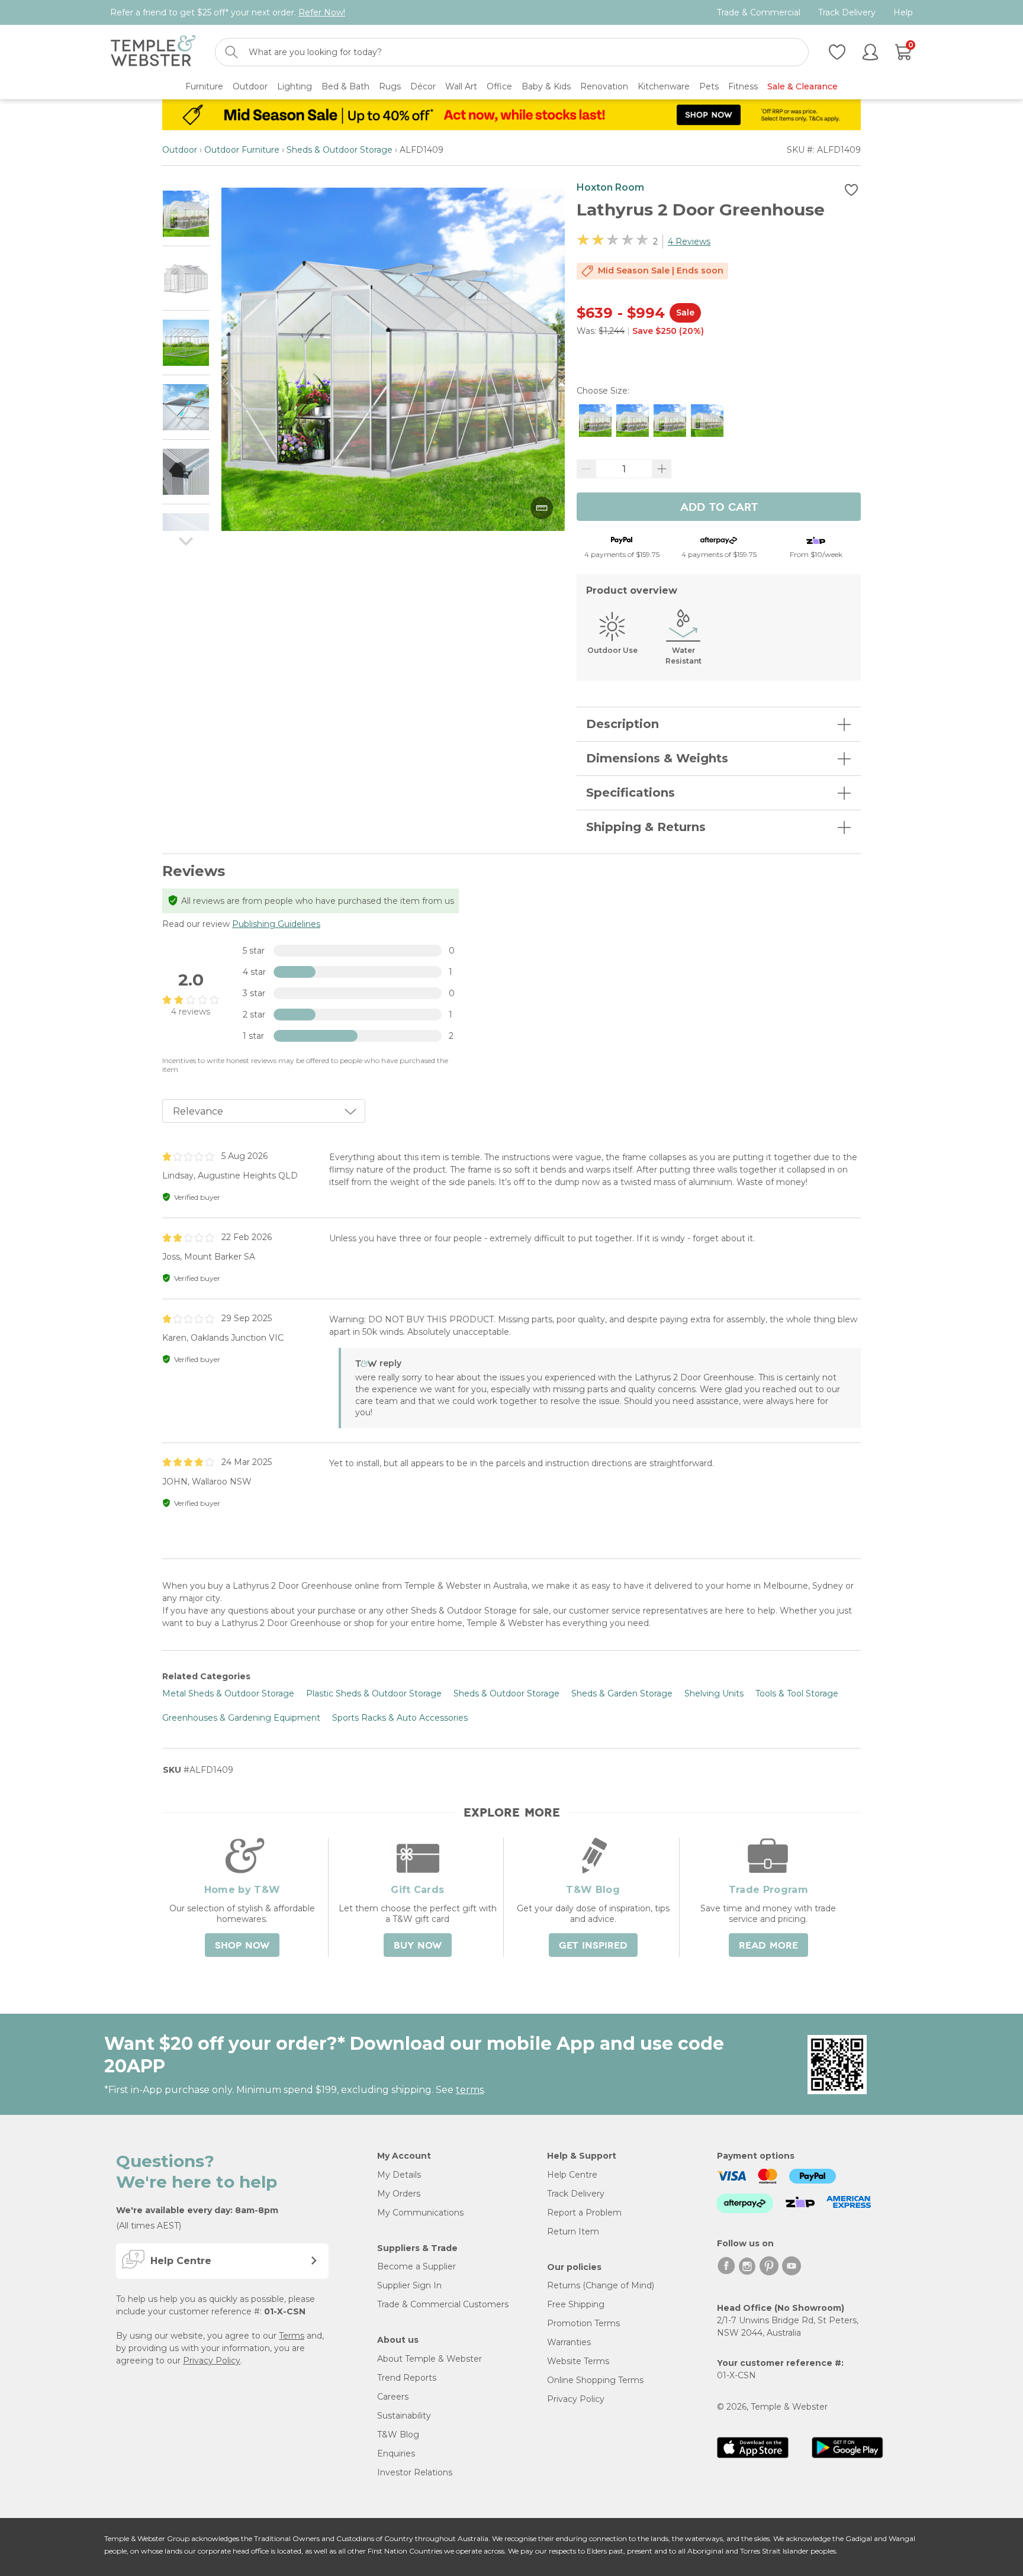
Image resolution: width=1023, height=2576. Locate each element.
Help (903, 13)
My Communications (420, 2213)
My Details (399, 2175)
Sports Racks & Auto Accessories (400, 1718)
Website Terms (578, 2361)
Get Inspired (593, 1946)
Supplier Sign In (409, 2285)
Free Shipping (576, 2304)
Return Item (573, 2232)
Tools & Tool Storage (797, 1693)
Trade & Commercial (759, 13)
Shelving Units (714, 1693)
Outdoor (180, 150)
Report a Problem (584, 2213)
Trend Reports (407, 2378)
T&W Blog (398, 2435)
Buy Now (418, 1946)
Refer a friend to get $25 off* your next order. (228, 12)
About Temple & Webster (430, 2359)
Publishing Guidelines (276, 924)
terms (470, 2090)
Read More (768, 1946)
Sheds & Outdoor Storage (340, 150)
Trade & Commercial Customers (443, 2304)
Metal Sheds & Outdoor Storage (228, 1693)
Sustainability (404, 2416)
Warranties (569, 2342)
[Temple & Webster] (153, 52)
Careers (393, 2397)
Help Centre (572, 2175)
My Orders (399, 2194)
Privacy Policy (212, 2361)
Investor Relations (415, 2472)
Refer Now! (322, 12)
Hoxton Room (610, 187)
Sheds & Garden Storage (622, 1693)
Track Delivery (847, 13)
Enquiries (396, 2453)
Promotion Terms (583, 2323)
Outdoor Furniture (242, 150)
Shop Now (242, 1946)
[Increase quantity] (662, 469)
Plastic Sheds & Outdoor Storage (374, 1693)
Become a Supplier (416, 2266)
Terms (292, 2336)
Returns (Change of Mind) (601, 2285)
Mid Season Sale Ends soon (661, 271)
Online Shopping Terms (595, 2380)
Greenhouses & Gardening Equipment (241, 1718)
